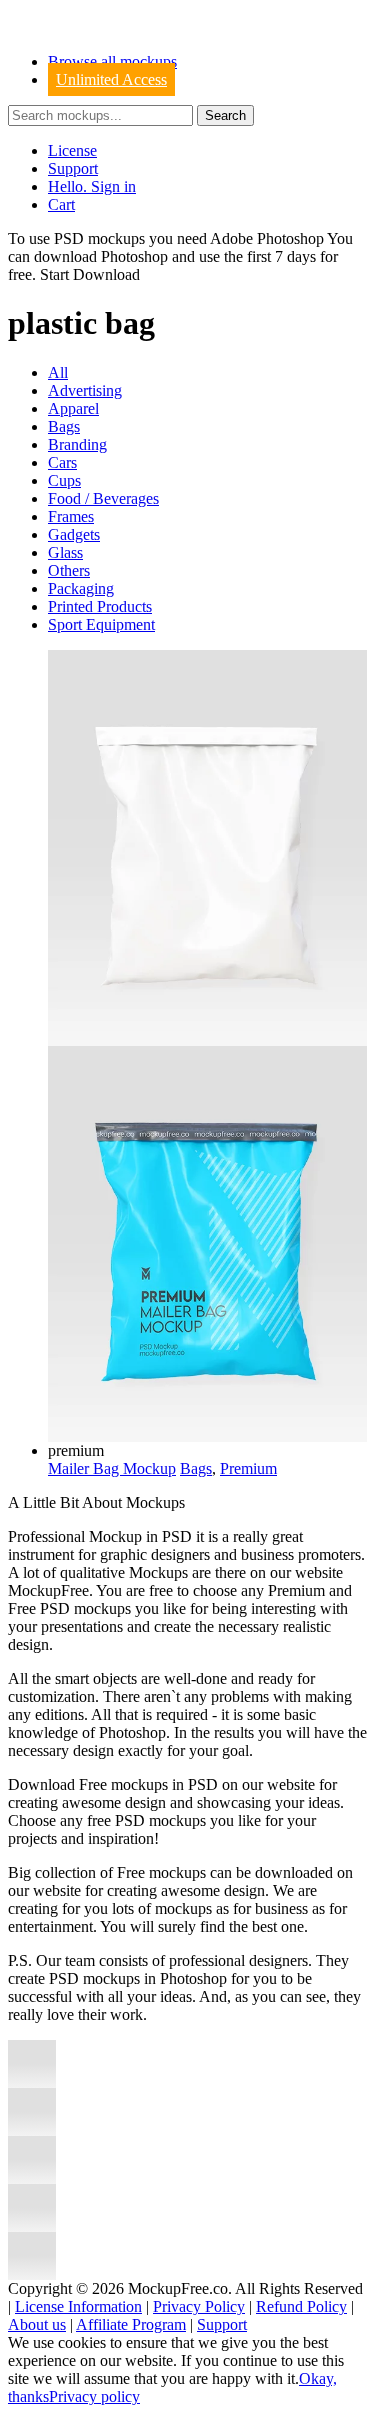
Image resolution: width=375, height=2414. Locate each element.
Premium (248, 1468)
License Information (78, 2306)
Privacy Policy (199, 2306)
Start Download (90, 274)
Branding (77, 444)
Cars (62, 462)
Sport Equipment (101, 624)
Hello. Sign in (92, 186)
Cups (64, 480)
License (72, 150)
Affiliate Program (131, 2324)
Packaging (81, 588)
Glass (65, 552)
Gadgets (74, 534)
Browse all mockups (112, 61)
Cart (61, 204)
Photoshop (134, 256)
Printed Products (100, 606)
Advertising (85, 390)
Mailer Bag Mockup (112, 1468)
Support (73, 168)
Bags (64, 426)
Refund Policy (301, 2306)
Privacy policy (94, 2396)
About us (37, 2324)
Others (69, 570)
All (58, 372)
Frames (71, 516)
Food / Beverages (103, 498)
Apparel (73, 408)
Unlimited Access (111, 79)
